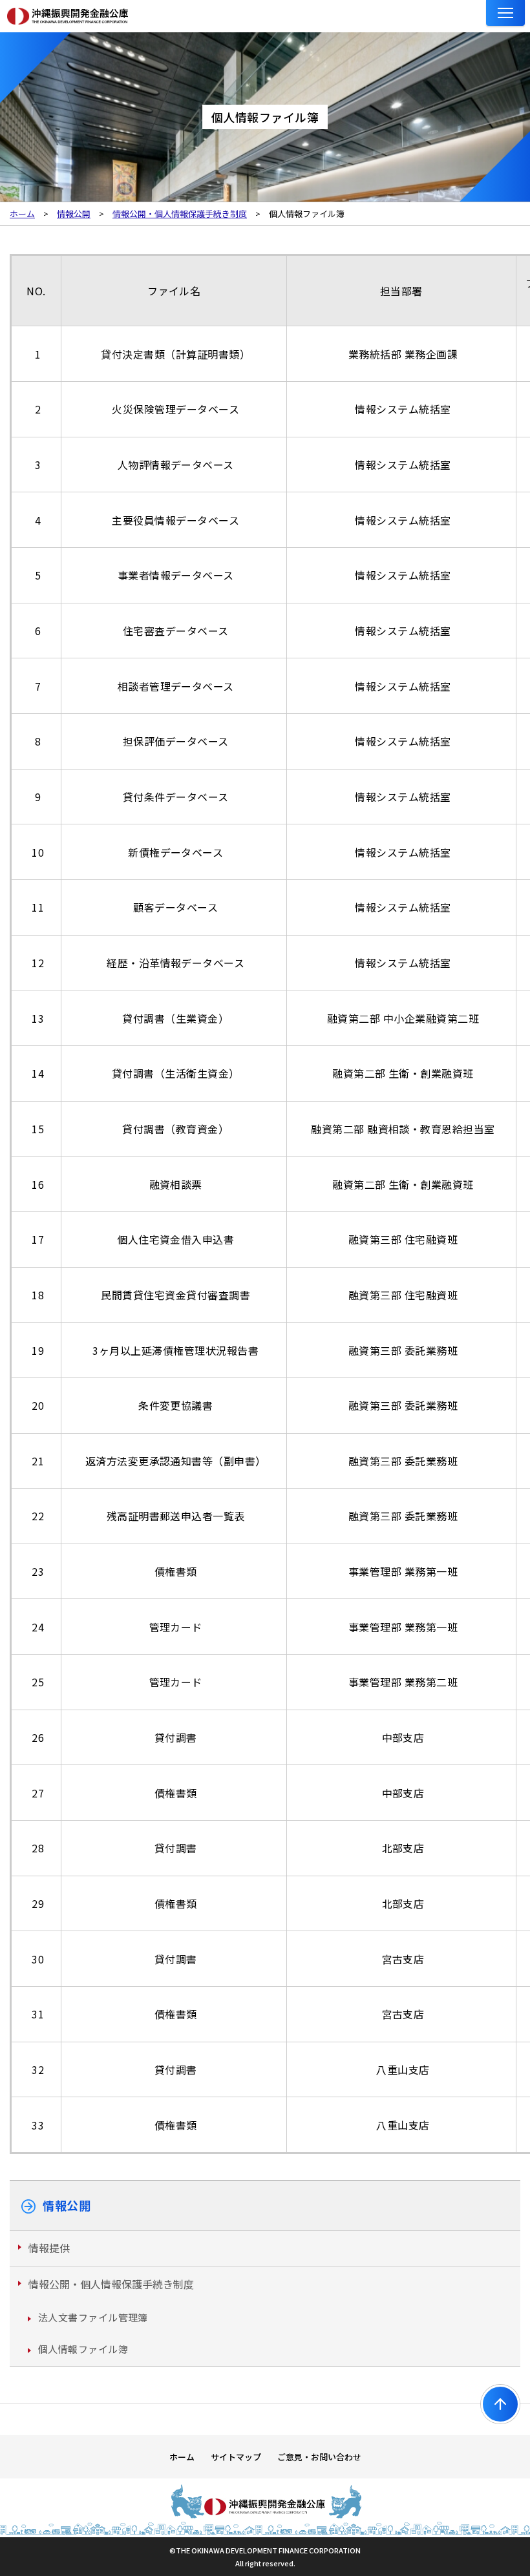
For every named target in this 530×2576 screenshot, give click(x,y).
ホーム (182, 2457)
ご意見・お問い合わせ (319, 2457)
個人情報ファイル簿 (83, 2349)
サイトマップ (236, 2457)
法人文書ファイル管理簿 (93, 2317)
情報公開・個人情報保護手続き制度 (111, 2284)
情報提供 (49, 2248)
